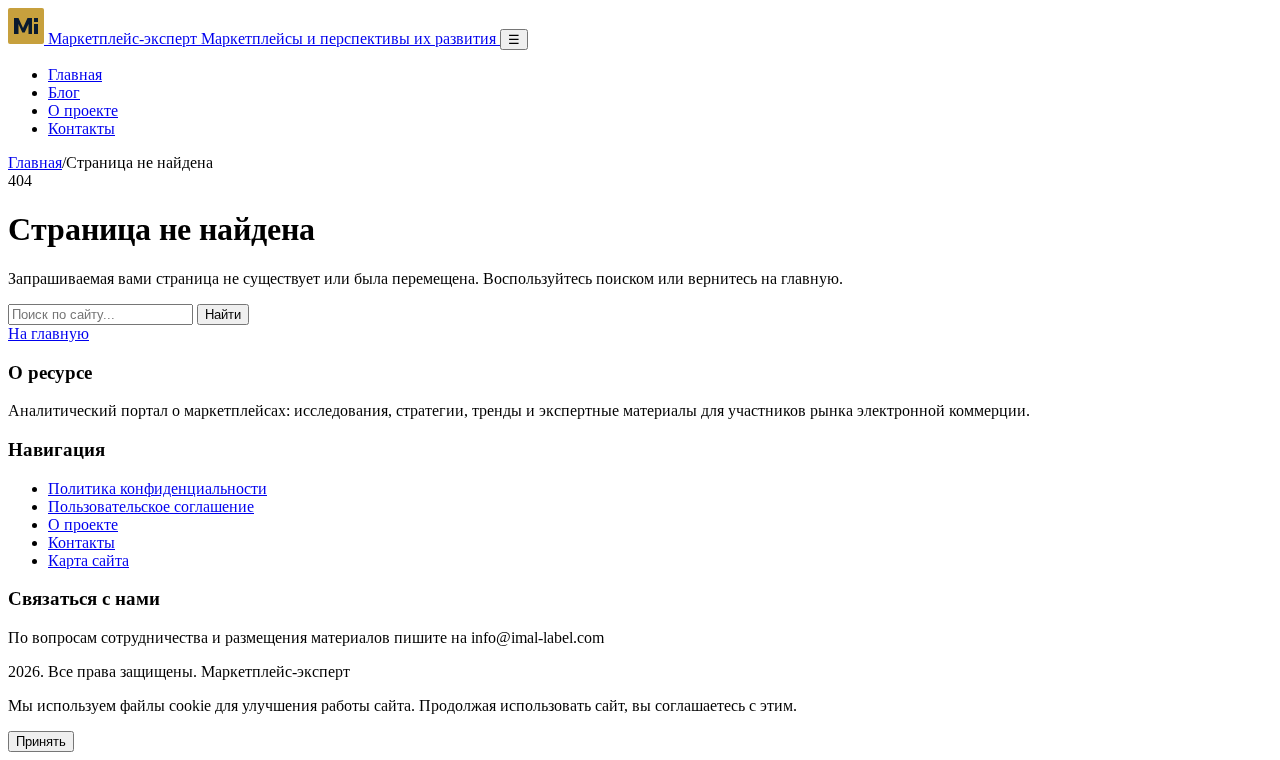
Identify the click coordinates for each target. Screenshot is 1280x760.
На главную (48, 333)
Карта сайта (88, 560)
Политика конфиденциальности (157, 488)
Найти (223, 314)
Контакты (81, 128)
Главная (75, 74)
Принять (41, 741)
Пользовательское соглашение (151, 506)
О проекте (83, 110)
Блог (64, 92)
